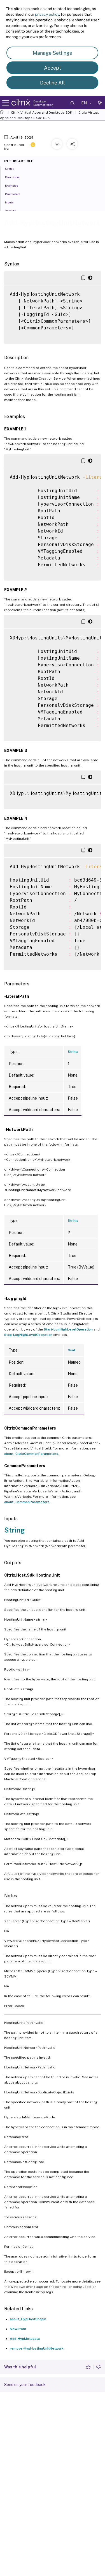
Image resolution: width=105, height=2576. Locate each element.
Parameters (13, 194)
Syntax (10, 169)
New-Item (18, 2329)
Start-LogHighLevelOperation (68, 1329)
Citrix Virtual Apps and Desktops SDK (42, 113)
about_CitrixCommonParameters (31, 1454)
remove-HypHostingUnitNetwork (37, 2348)
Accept (53, 68)
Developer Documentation (43, 103)
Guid (71, 1350)
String (73, 1052)
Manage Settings (52, 53)
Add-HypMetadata (25, 2339)
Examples (11, 185)
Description (13, 177)
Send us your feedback (25, 2385)
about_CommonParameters (27, 1502)
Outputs (10, 211)
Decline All (52, 83)
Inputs (9, 202)
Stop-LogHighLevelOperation (28, 1335)
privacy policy (47, 14)
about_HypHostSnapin (28, 2319)
